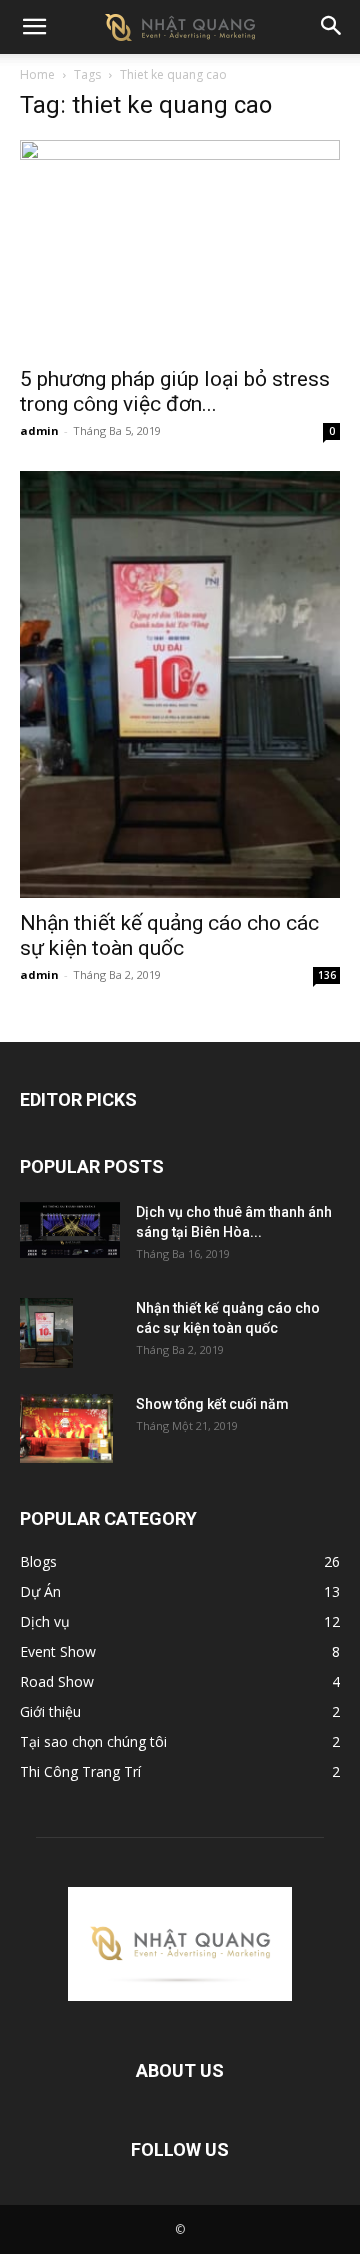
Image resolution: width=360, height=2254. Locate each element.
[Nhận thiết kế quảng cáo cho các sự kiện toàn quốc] (180, 684)
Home (37, 74)
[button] (34, 27)
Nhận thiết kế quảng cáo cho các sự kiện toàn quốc (169, 935)
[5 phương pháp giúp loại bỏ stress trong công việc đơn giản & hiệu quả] (180, 247)
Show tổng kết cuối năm (212, 1404)
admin (39, 430)
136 (327, 975)
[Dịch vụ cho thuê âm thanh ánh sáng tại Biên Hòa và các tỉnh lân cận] (70, 1230)
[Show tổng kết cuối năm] (66, 1429)
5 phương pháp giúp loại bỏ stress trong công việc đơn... (175, 391)
